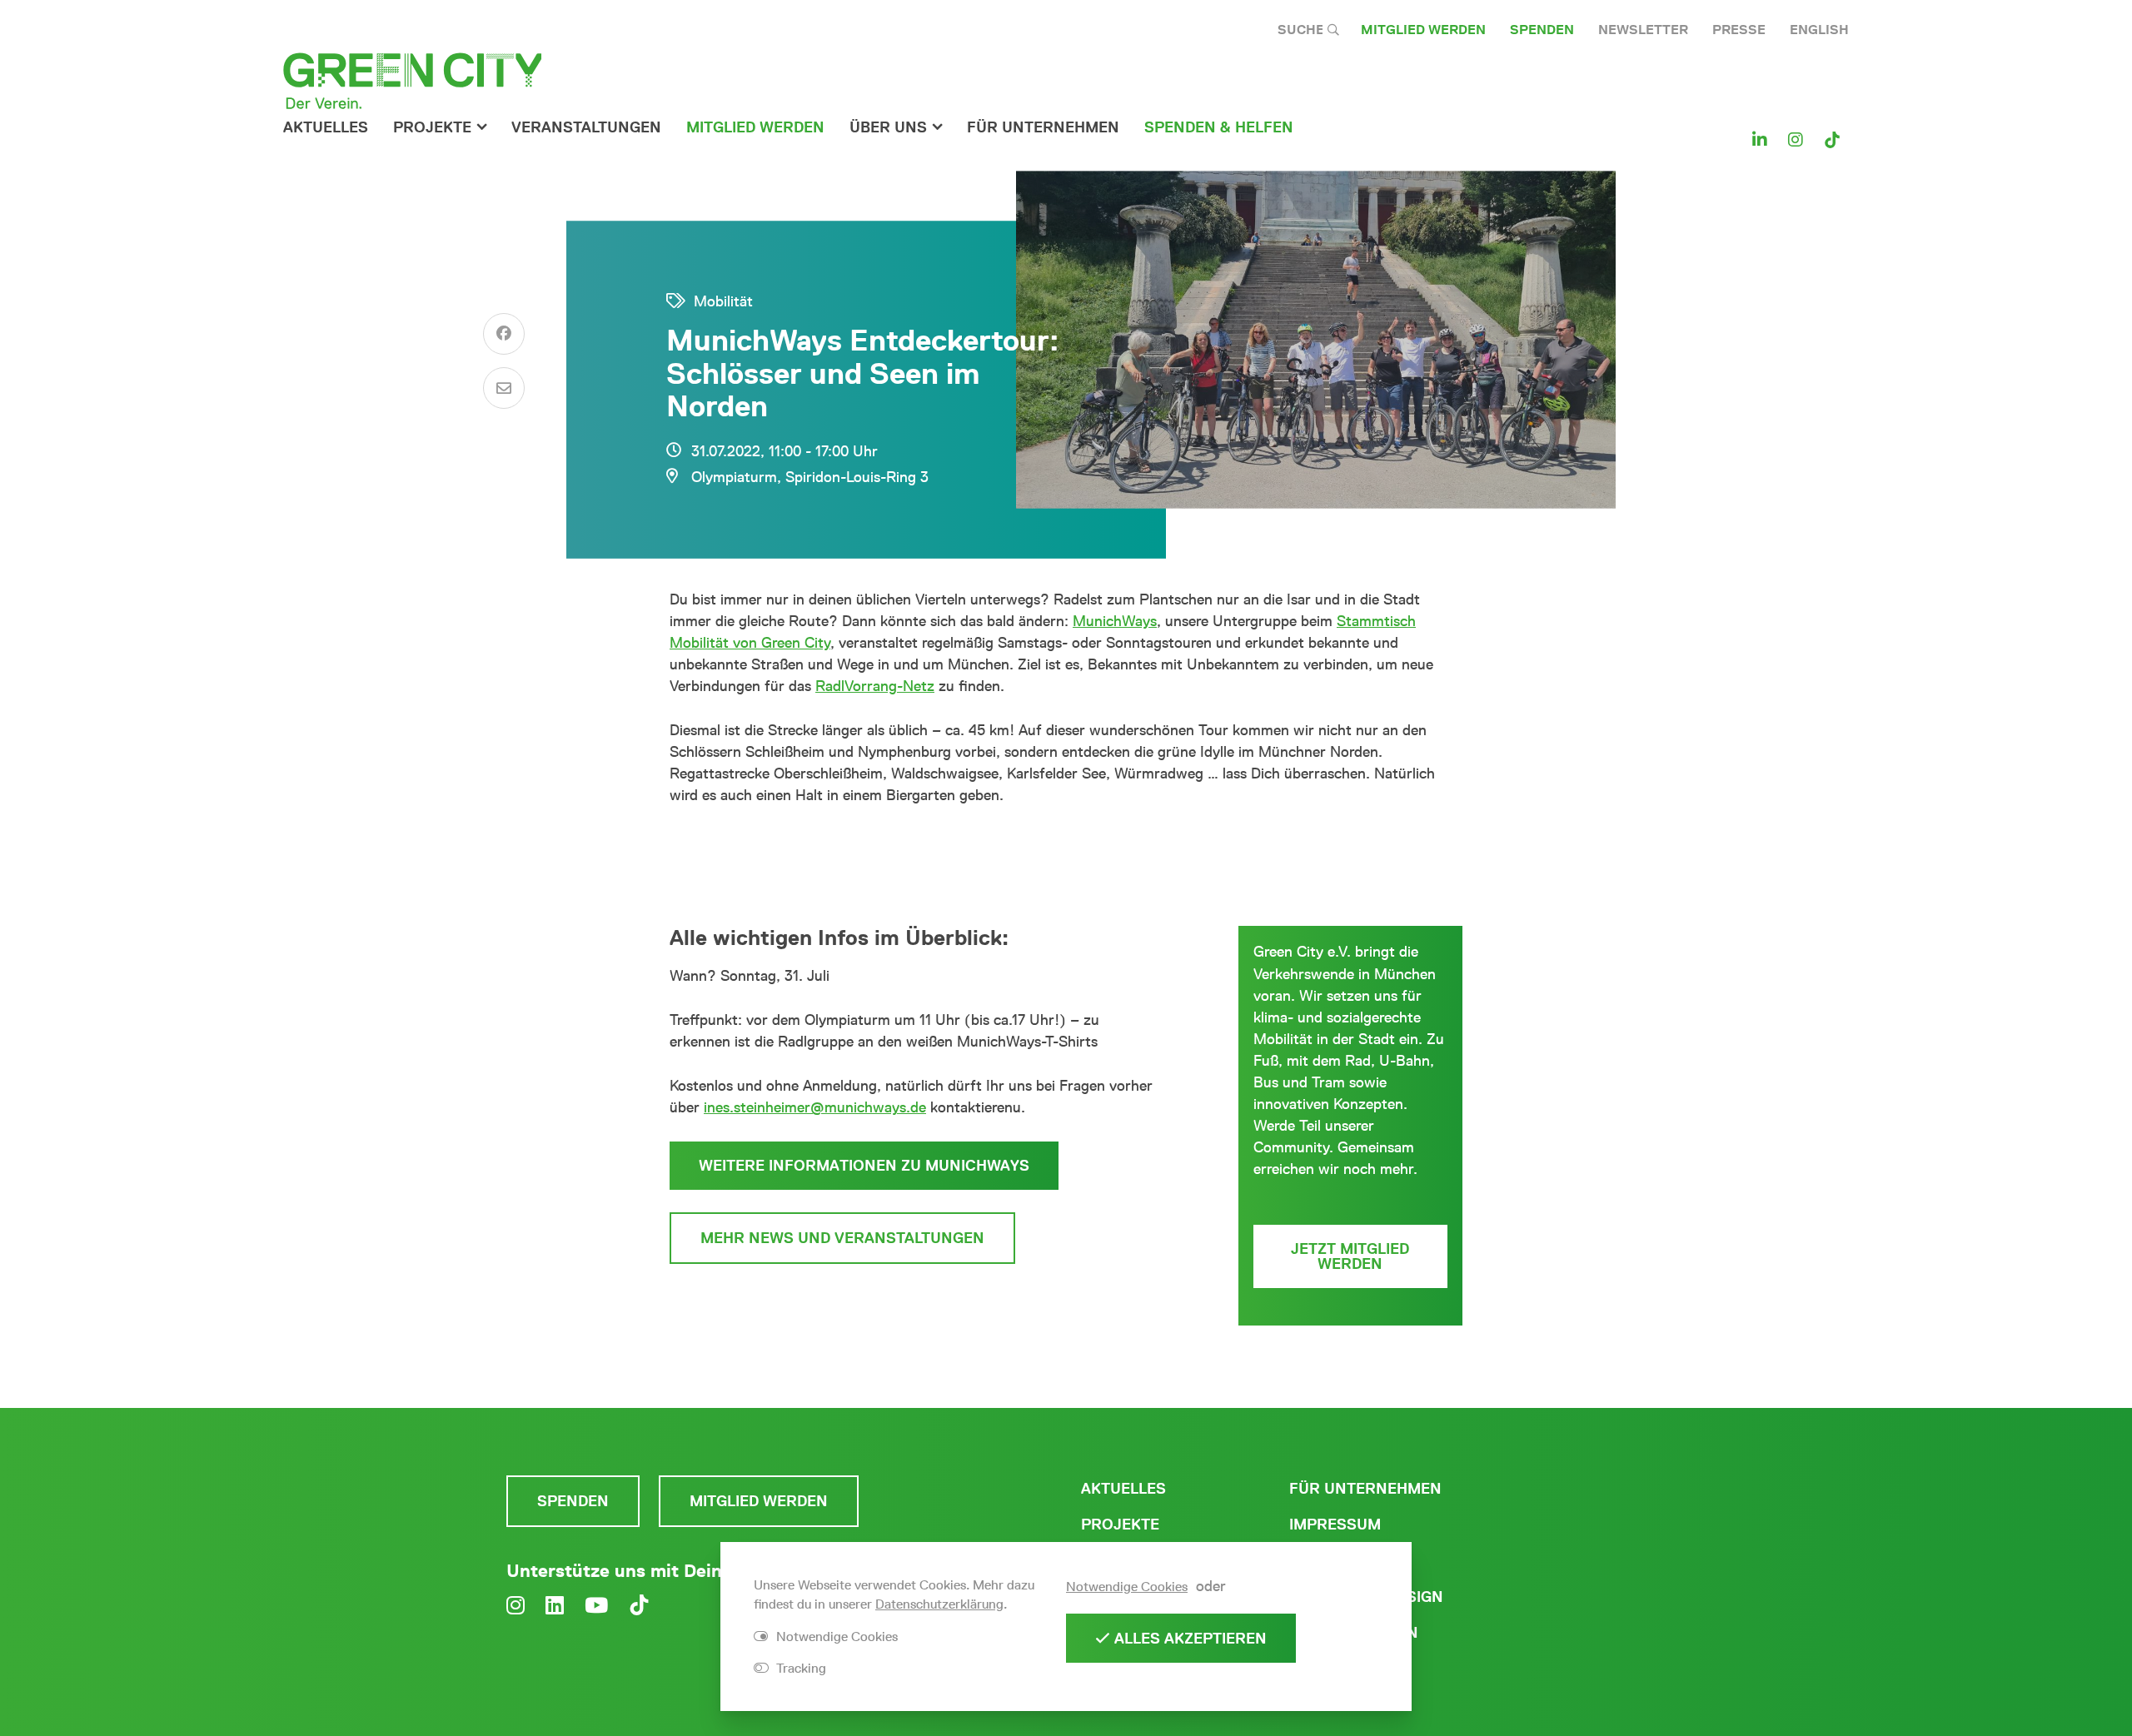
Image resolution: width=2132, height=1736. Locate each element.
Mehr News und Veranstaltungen (842, 1238)
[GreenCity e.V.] (412, 80)
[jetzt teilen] (504, 334)
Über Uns (888, 127)
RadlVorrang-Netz (875, 686)
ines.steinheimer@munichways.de (815, 1107)
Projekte (432, 127)
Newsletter (1643, 30)
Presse (1739, 30)
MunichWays (1115, 621)
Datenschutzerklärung (939, 1604)
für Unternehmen (1043, 127)
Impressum (1335, 1525)
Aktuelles (326, 127)
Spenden (1542, 30)
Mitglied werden (1423, 30)
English (1819, 30)
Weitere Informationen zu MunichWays (864, 1166)
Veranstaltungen (586, 127)
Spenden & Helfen (1219, 127)
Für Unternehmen (1365, 1489)
